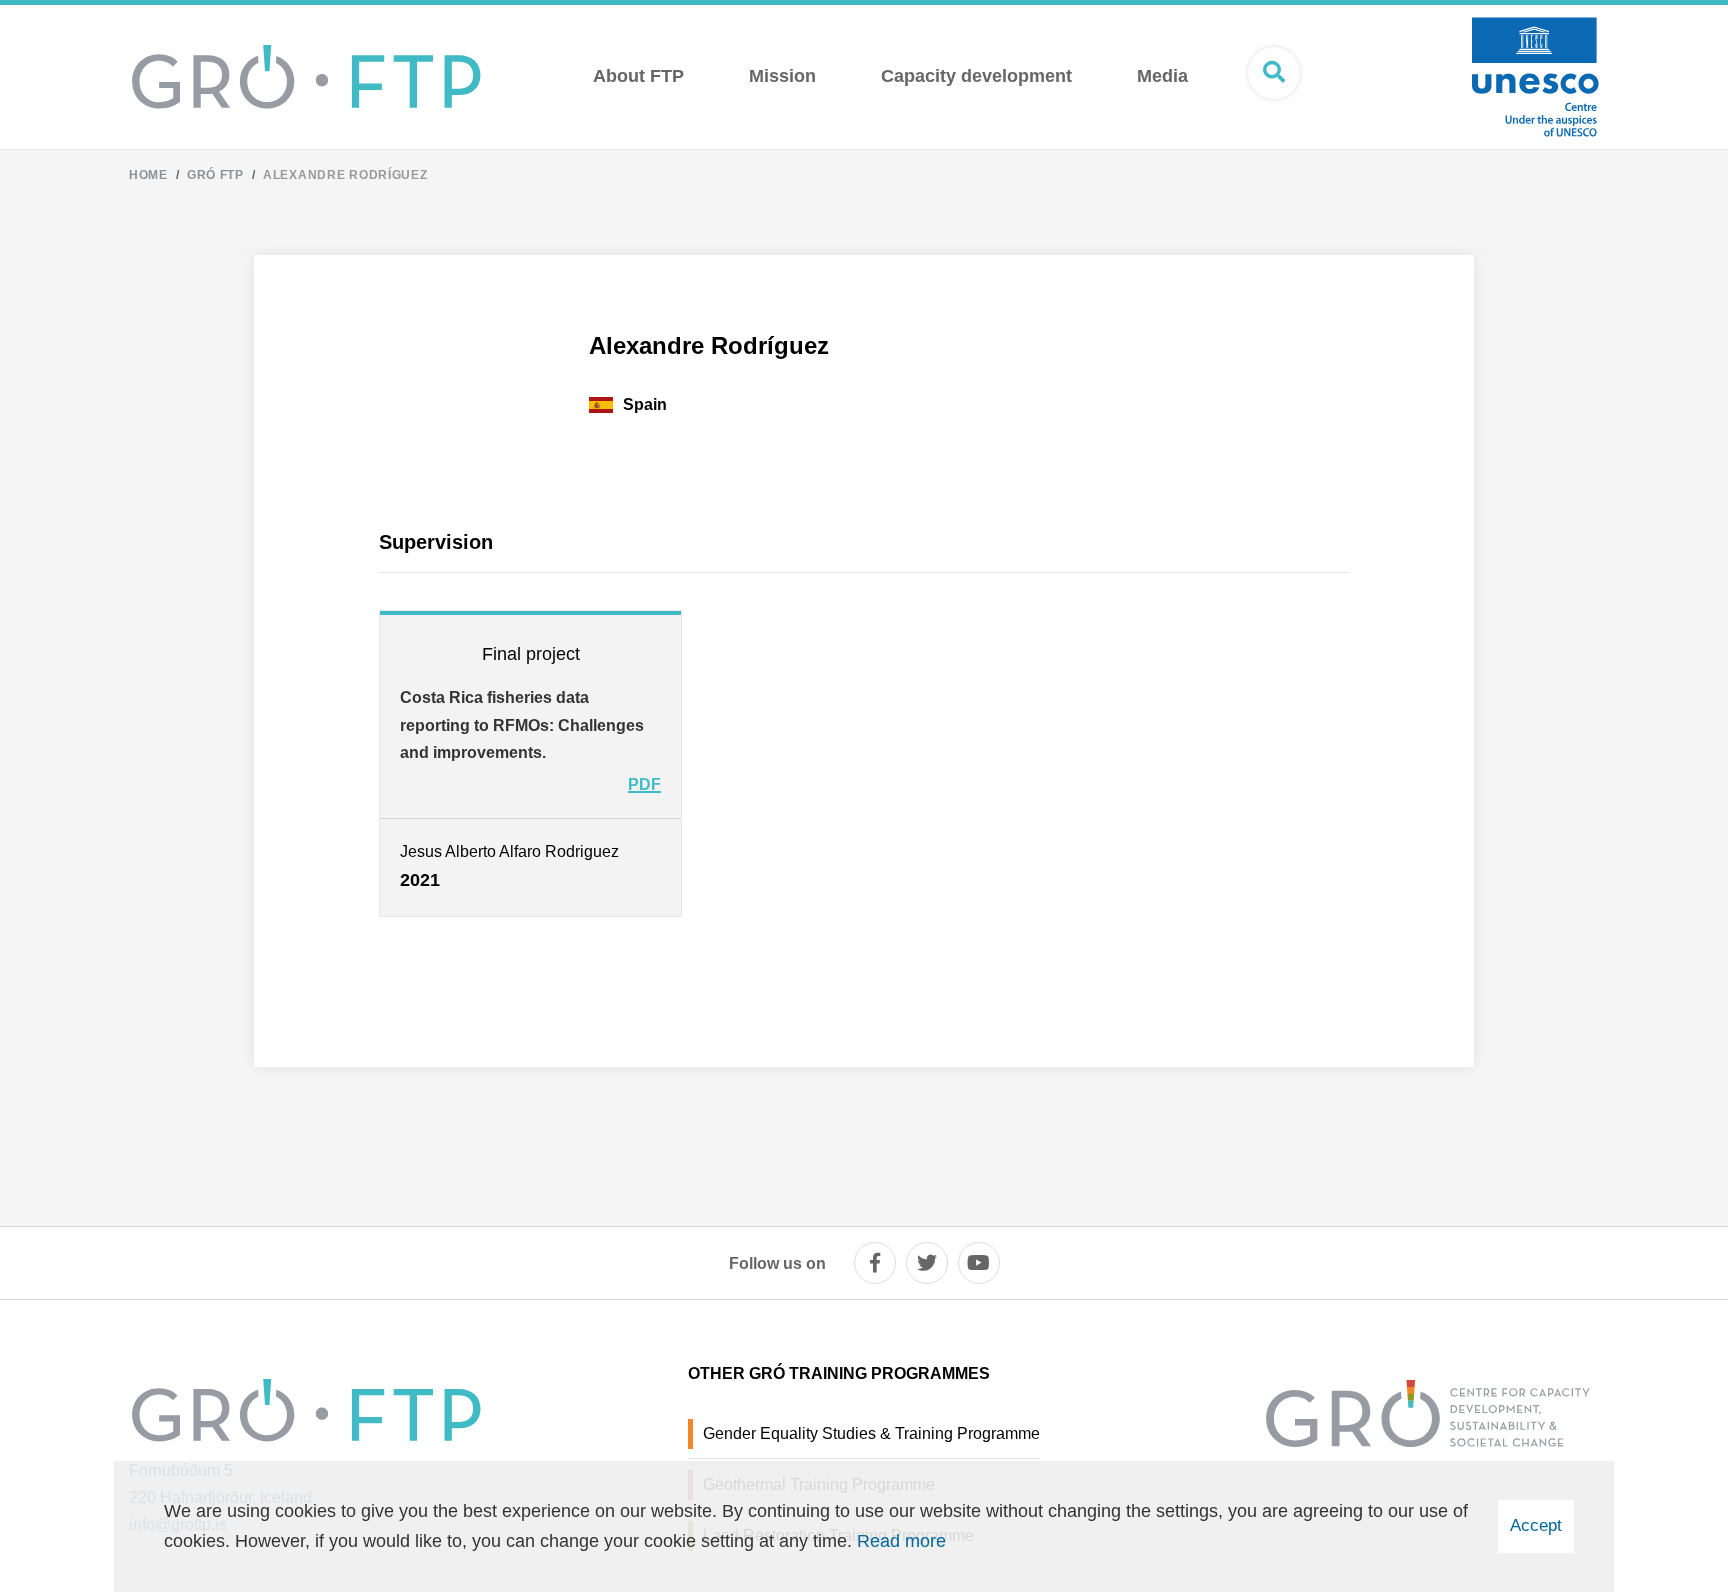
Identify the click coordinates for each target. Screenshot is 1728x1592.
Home (148, 175)
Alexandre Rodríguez (345, 175)
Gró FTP (215, 175)
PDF (644, 784)
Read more (901, 1541)
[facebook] (875, 1263)
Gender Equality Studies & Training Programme (871, 1433)
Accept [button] (1536, 1525)
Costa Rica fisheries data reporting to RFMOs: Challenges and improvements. (522, 724)
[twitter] (927, 1263)
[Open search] (1274, 73)
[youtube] (979, 1263)
